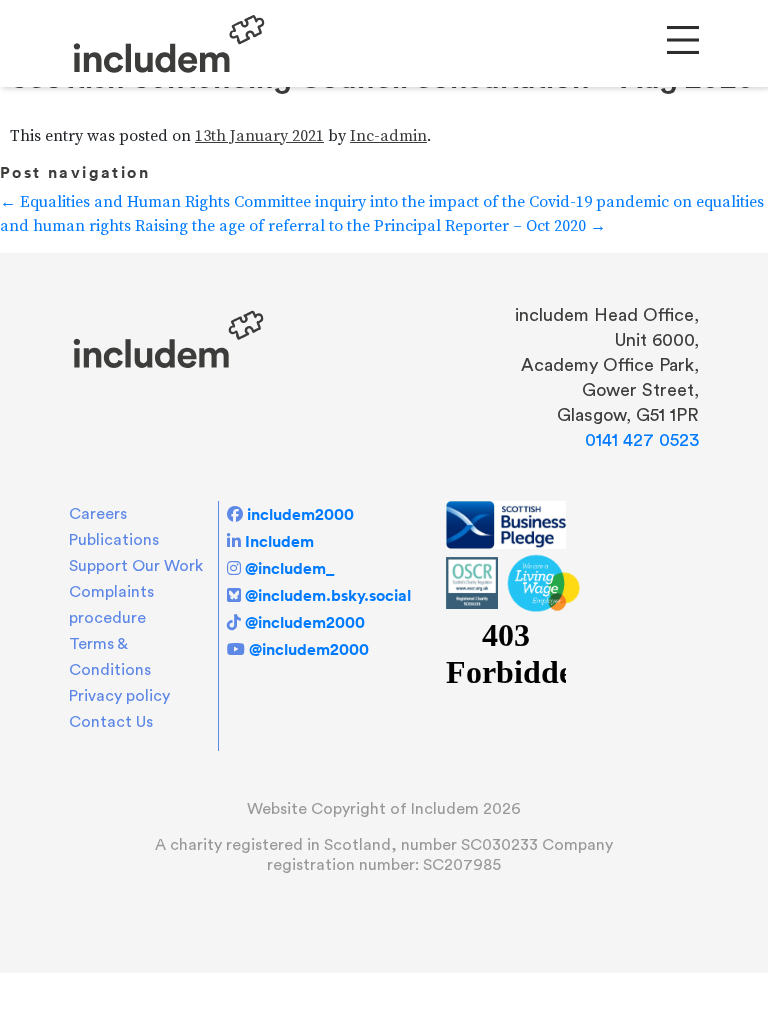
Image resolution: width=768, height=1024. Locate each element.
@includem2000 (305, 622)
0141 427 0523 (642, 440)
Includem (279, 541)
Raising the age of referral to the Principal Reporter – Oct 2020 (370, 226)
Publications (114, 540)
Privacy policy (119, 696)
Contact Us (111, 722)
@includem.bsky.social (328, 595)
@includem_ (289, 568)
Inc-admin (388, 136)
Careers (98, 514)
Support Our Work (136, 566)
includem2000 (300, 514)
